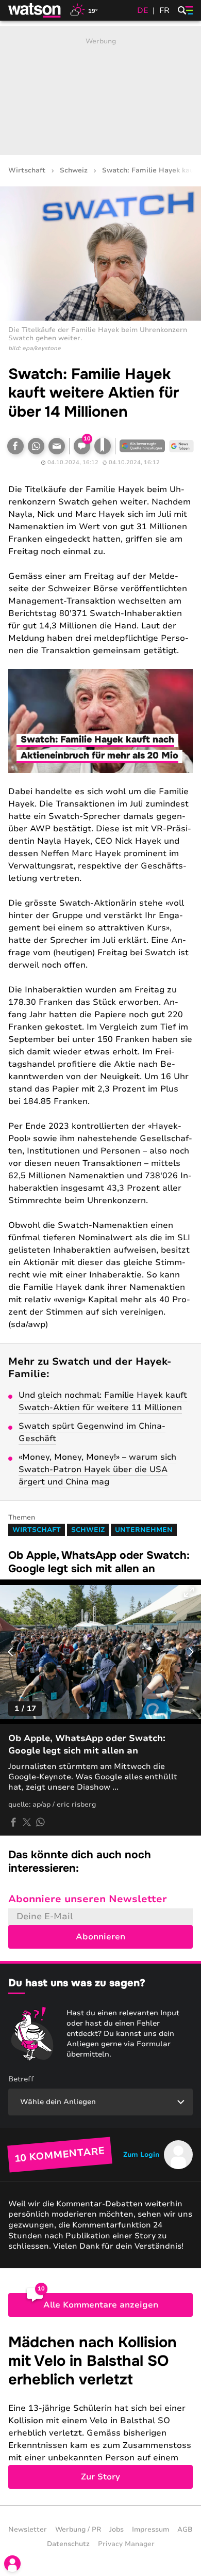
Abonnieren (100, 1937)
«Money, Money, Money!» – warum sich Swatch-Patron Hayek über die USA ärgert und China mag (97, 1469)
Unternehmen (144, 1530)
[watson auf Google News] (181, 446)
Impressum (150, 2530)
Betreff (21, 2079)
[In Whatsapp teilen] (36, 446)
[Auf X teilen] (27, 1822)
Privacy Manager (126, 2544)
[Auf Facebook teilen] (15, 446)
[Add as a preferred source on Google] (142, 446)
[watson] (35, 10)
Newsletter (28, 2530)
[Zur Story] (100, 2411)
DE (143, 10)
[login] (12, 2564)
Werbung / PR (78, 2530)
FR (164, 10)
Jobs (116, 2530)
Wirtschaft (27, 171)
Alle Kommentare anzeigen (101, 2305)
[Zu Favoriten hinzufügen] (103, 446)
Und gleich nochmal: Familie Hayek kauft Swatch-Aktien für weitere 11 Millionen (103, 1401)
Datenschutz (68, 2544)
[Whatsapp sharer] (40, 1822)
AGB (185, 2530)
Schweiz (74, 171)
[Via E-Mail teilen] (57, 446)
